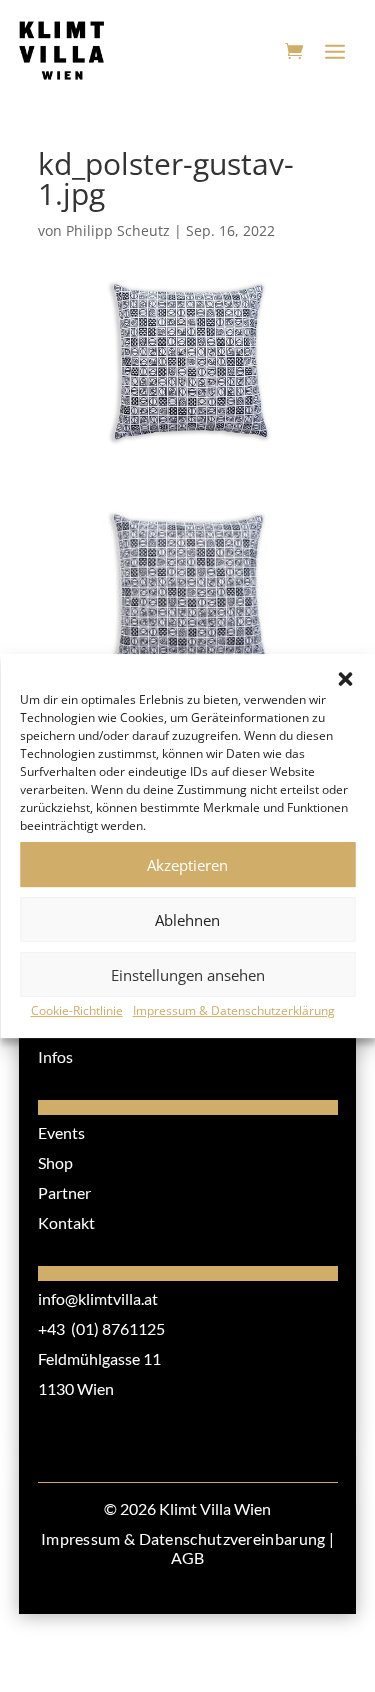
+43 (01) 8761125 (101, 1328)
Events (61, 1132)
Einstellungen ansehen (188, 975)
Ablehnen (187, 920)
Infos (55, 1056)
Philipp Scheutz (118, 230)
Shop (55, 1162)
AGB (188, 1557)
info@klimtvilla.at (98, 1298)
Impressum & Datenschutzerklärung (234, 1010)
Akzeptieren (187, 865)
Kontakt (66, 1222)
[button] (345, 679)
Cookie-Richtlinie (77, 1010)
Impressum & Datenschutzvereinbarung (183, 1538)
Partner (64, 1192)
